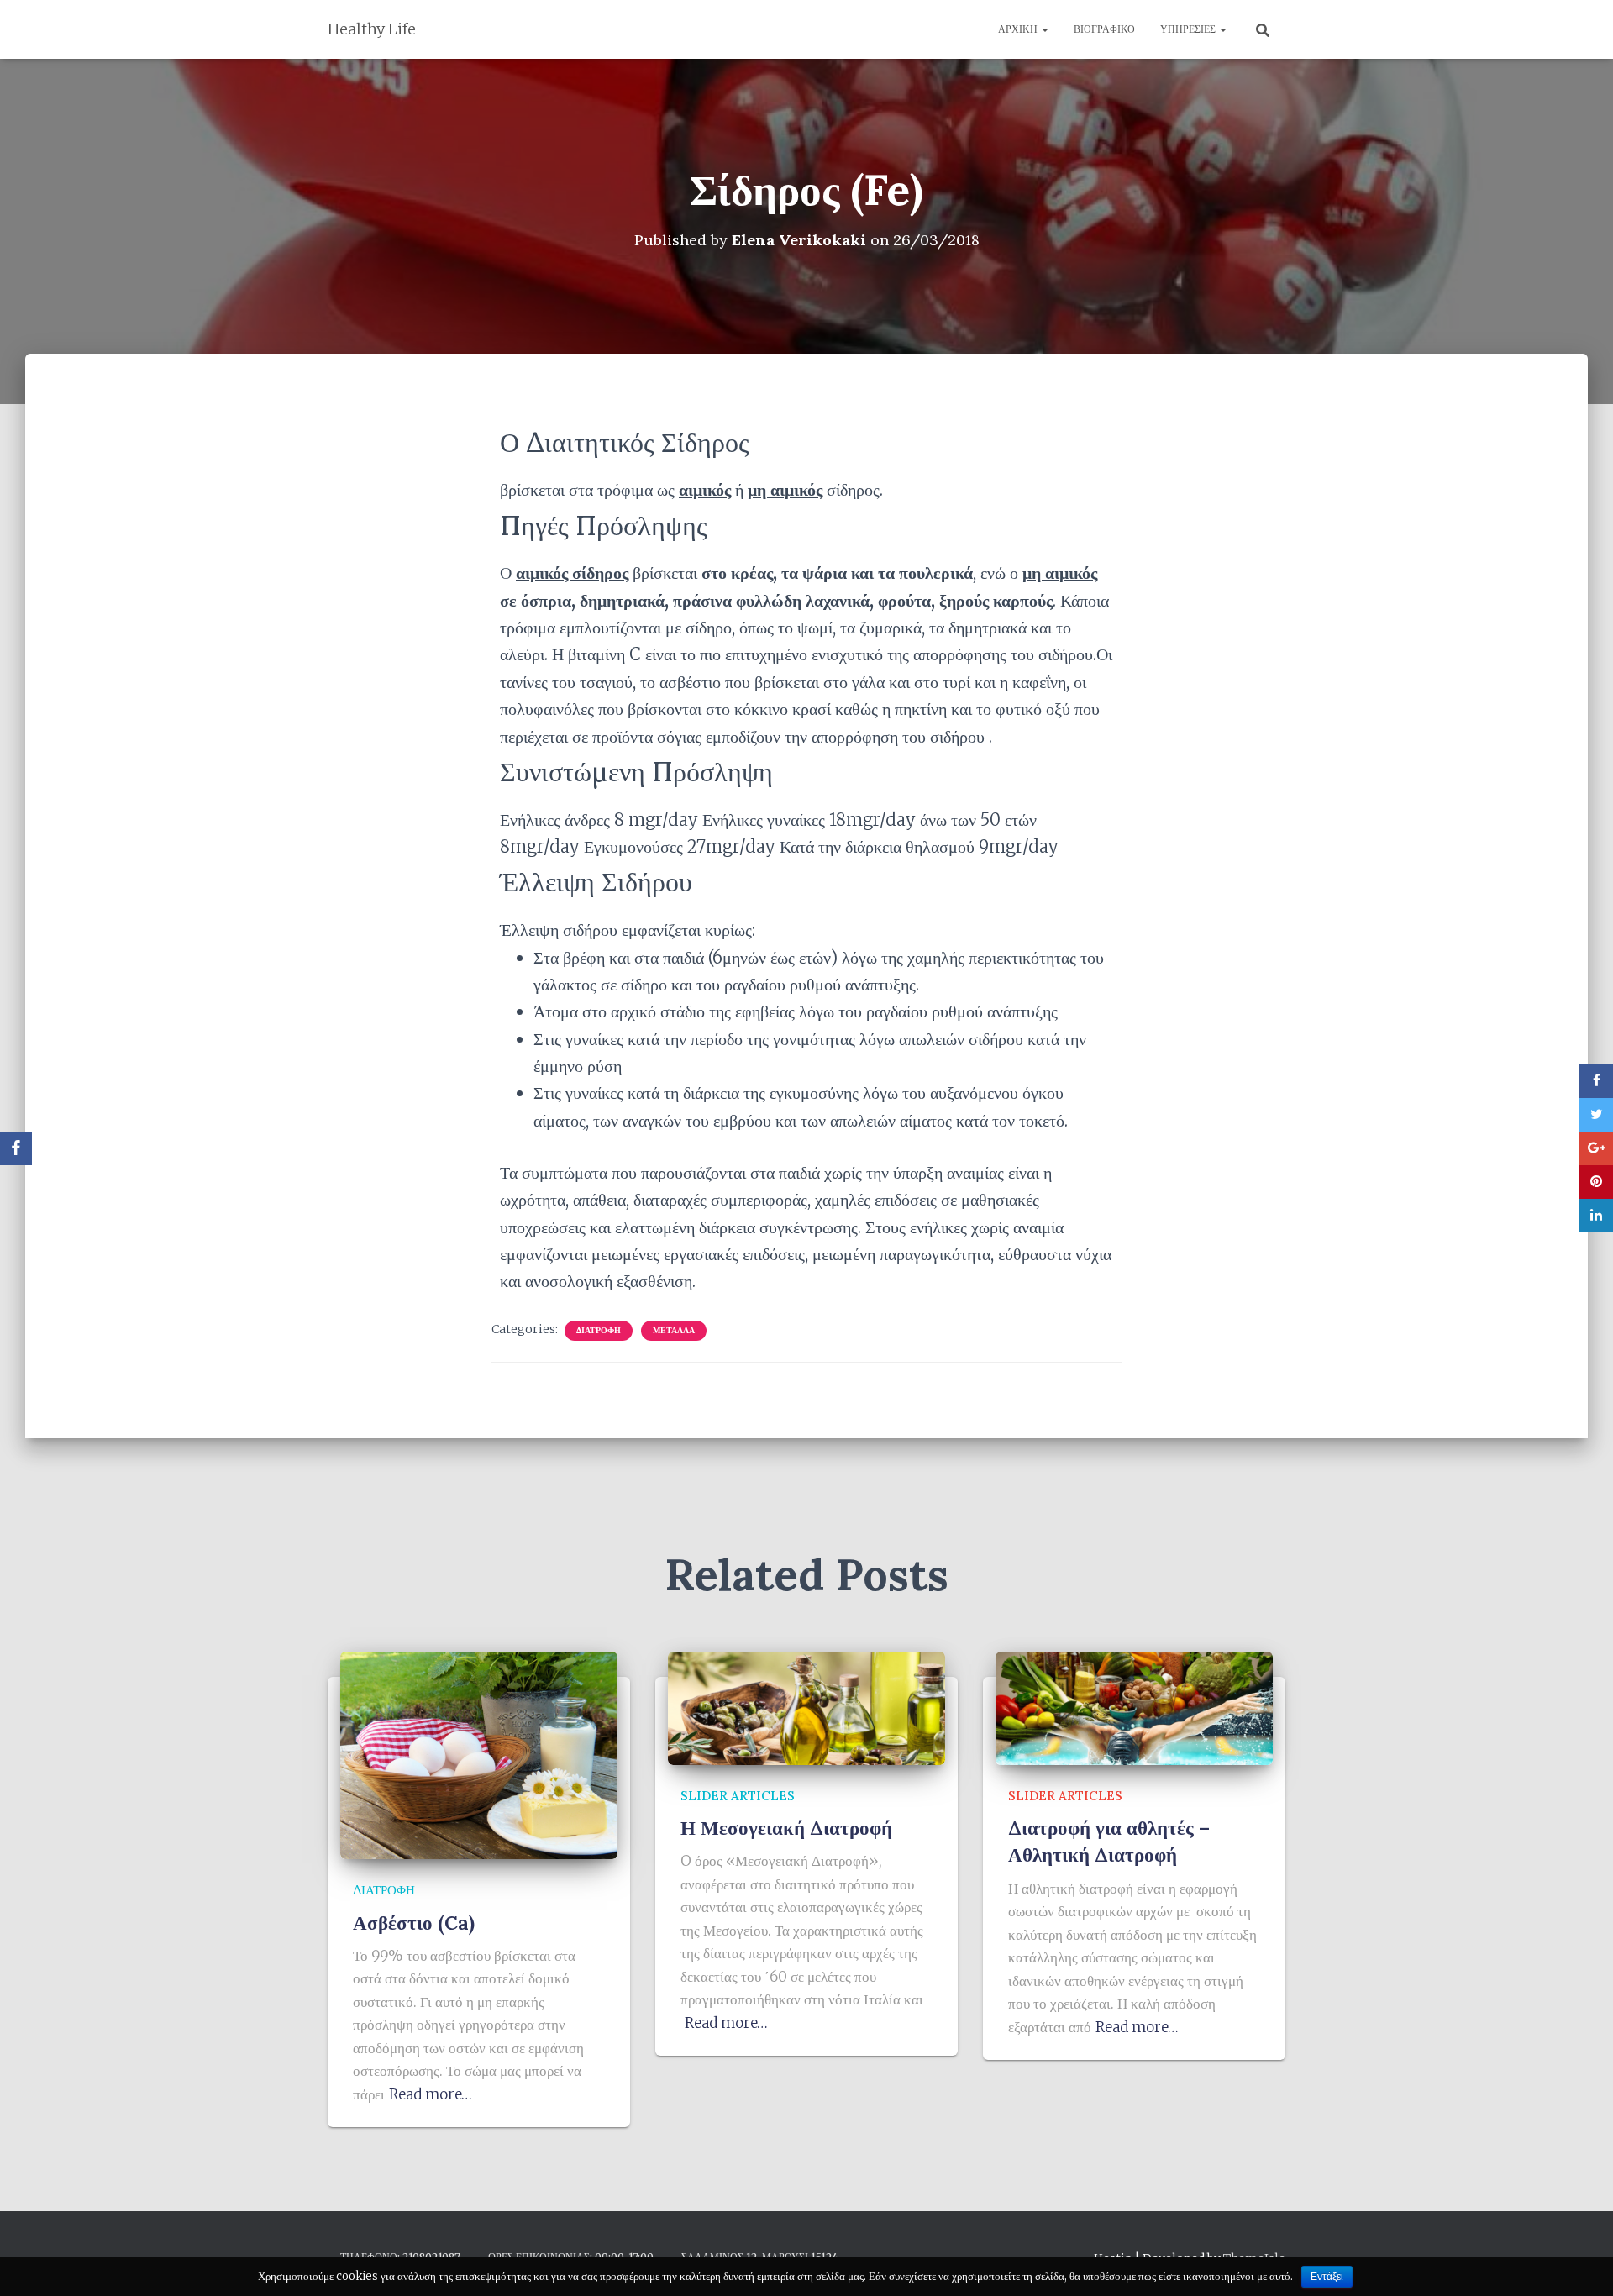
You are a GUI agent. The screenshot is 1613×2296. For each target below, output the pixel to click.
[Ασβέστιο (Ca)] (479, 1755)
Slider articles (738, 1796)
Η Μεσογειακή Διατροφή (786, 1828)
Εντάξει (1327, 2277)
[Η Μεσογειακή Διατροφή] (806, 1707)
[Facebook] (16, 1148)
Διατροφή (599, 1330)
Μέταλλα (674, 1330)
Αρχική (1019, 29)
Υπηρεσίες (1189, 29)
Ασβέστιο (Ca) (414, 1923)
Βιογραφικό (1104, 29)
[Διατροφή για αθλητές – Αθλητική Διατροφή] (1134, 1707)
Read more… (431, 2094)
